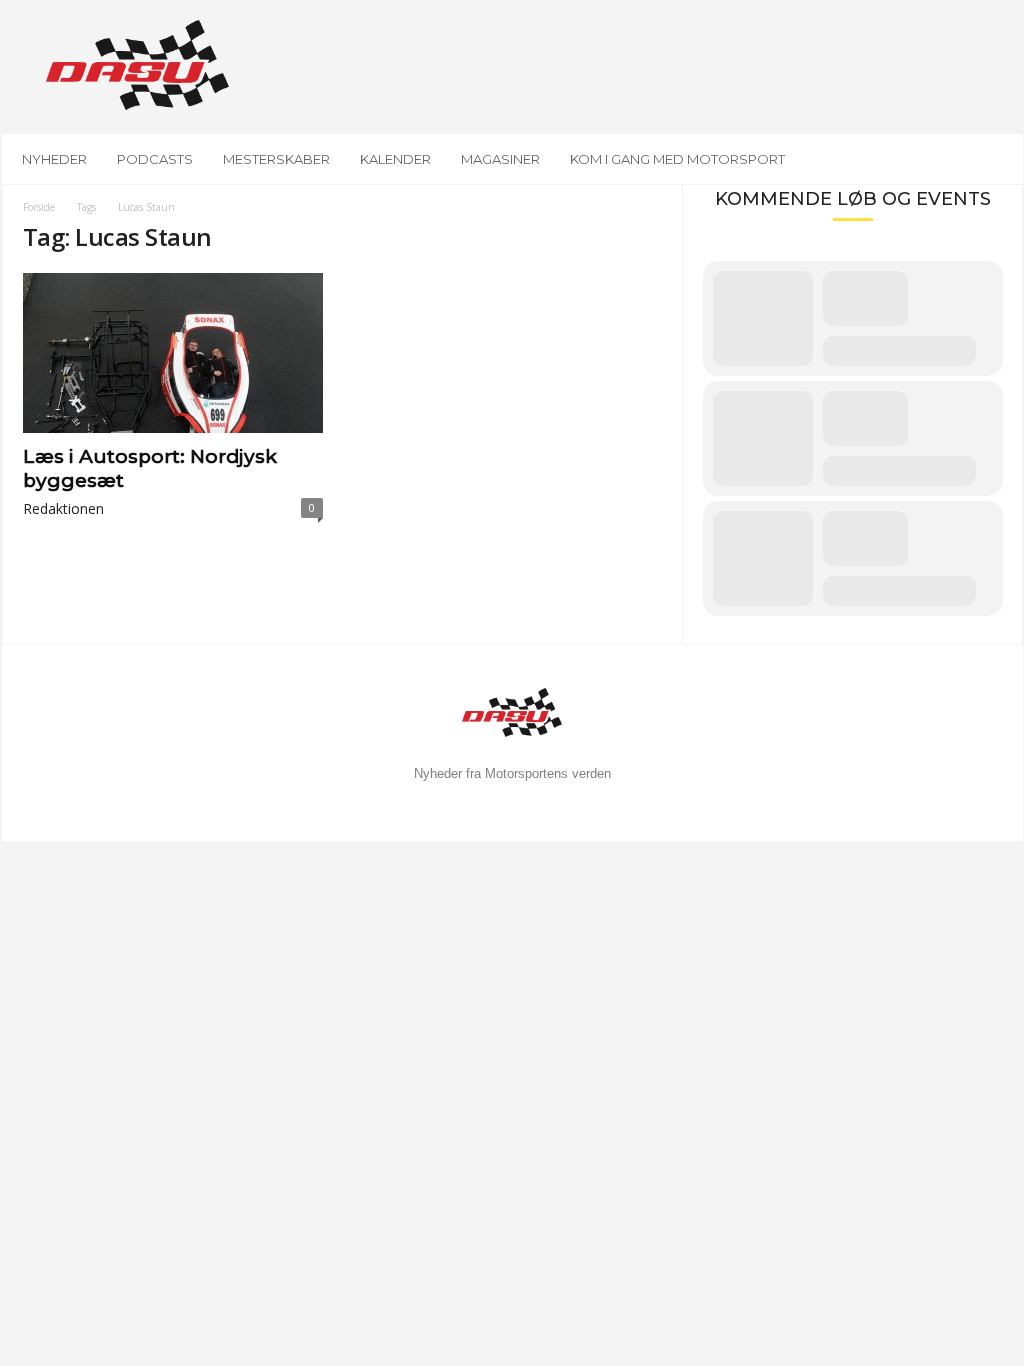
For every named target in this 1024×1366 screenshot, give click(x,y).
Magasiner (500, 159)
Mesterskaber (276, 159)
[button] (993, 159)
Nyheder (54, 159)
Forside (39, 207)
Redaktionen (63, 508)
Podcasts (155, 159)
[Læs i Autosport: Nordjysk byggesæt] (173, 353)
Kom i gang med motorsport (677, 159)
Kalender (395, 159)
